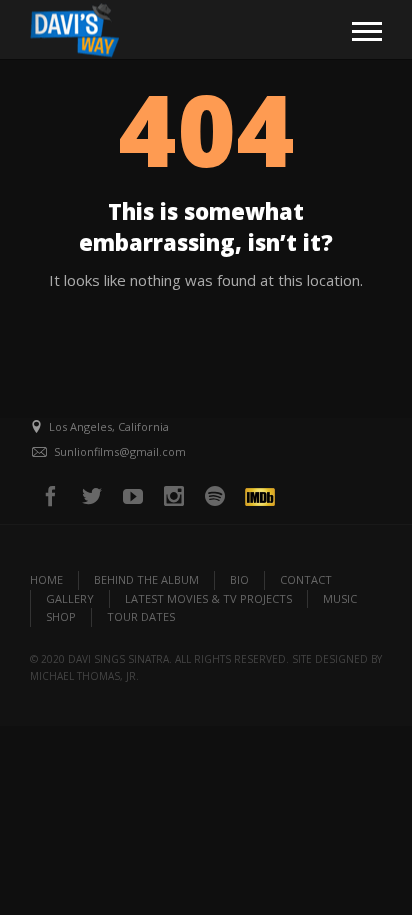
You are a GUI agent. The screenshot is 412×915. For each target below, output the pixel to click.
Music (340, 598)
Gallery (70, 598)
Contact (306, 579)
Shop (61, 616)
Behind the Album (146, 579)
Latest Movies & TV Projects (208, 598)
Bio (239, 579)
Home (46, 579)
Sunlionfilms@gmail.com (120, 451)
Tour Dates (141, 616)
